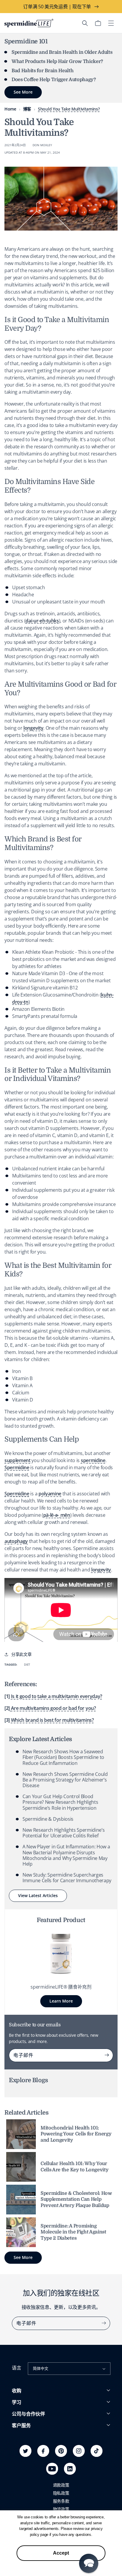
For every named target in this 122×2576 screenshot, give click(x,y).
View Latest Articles (38, 1895)
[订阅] (107, 2055)
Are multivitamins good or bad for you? (53, 1708)
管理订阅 (20, 2454)
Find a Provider (26, 2478)
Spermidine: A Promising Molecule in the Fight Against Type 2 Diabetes (73, 2232)
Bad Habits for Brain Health (42, 71)
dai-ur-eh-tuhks (42, 621)
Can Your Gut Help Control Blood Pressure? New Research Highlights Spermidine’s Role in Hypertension (60, 1802)
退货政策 (20, 2462)
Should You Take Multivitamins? (69, 109)
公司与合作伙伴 (28, 2414)
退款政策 (61, 2485)
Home (10, 109)
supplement (17, 1460)
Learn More (61, 2001)
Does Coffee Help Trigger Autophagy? (54, 80)
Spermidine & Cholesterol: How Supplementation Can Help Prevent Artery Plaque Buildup (76, 2200)
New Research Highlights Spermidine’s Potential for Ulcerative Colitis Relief (64, 1833)
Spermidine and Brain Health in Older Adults (62, 52)
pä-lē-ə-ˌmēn (57, 1515)
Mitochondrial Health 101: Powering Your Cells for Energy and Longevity (76, 2134)
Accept (61, 2553)
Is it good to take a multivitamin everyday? (57, 1696)
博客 (27, 109)
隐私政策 (61, 2493)
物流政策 (61, 2509)
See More (23, 2257)
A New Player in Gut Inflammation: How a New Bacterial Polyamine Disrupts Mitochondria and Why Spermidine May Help (66, 1855)
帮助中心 (20, 2446)
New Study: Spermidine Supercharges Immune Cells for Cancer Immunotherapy (67, 1878)
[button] (85, 23)
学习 (17, 2402)
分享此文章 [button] (21, 1654)
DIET (27, 1664)
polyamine (50, 1494)
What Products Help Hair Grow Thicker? (57, 62)
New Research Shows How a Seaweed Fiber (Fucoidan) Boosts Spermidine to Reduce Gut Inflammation (63, 1757)
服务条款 (61, 2501)
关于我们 (20, 2435)
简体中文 (40, 2368)
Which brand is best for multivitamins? (52, 1720)
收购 (17, 2391)
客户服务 (21, 2426)
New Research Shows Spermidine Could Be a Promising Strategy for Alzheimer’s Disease (65, 1780)
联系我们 (20, 2470)
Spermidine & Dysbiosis (48, 1819)
